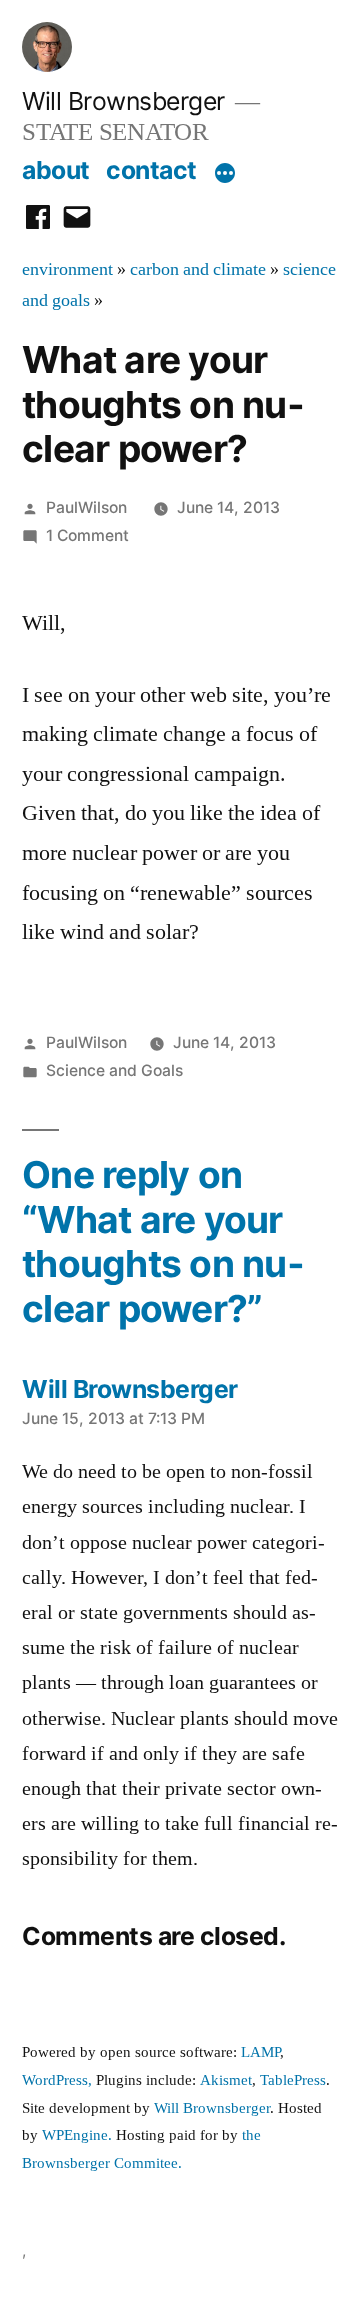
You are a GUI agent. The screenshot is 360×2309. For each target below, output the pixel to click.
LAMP (260, 2052)
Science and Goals (114, 1070)
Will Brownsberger (123, 101)
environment (67, 270)
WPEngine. (79, 2135)
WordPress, (57, 2080)
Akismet (226, 2080)
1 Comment (87, 535)
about (56, 170)
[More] (225, 174)
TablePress (293, 2080)
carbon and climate (198, 270)
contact (151, 170)
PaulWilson (86, 507)
